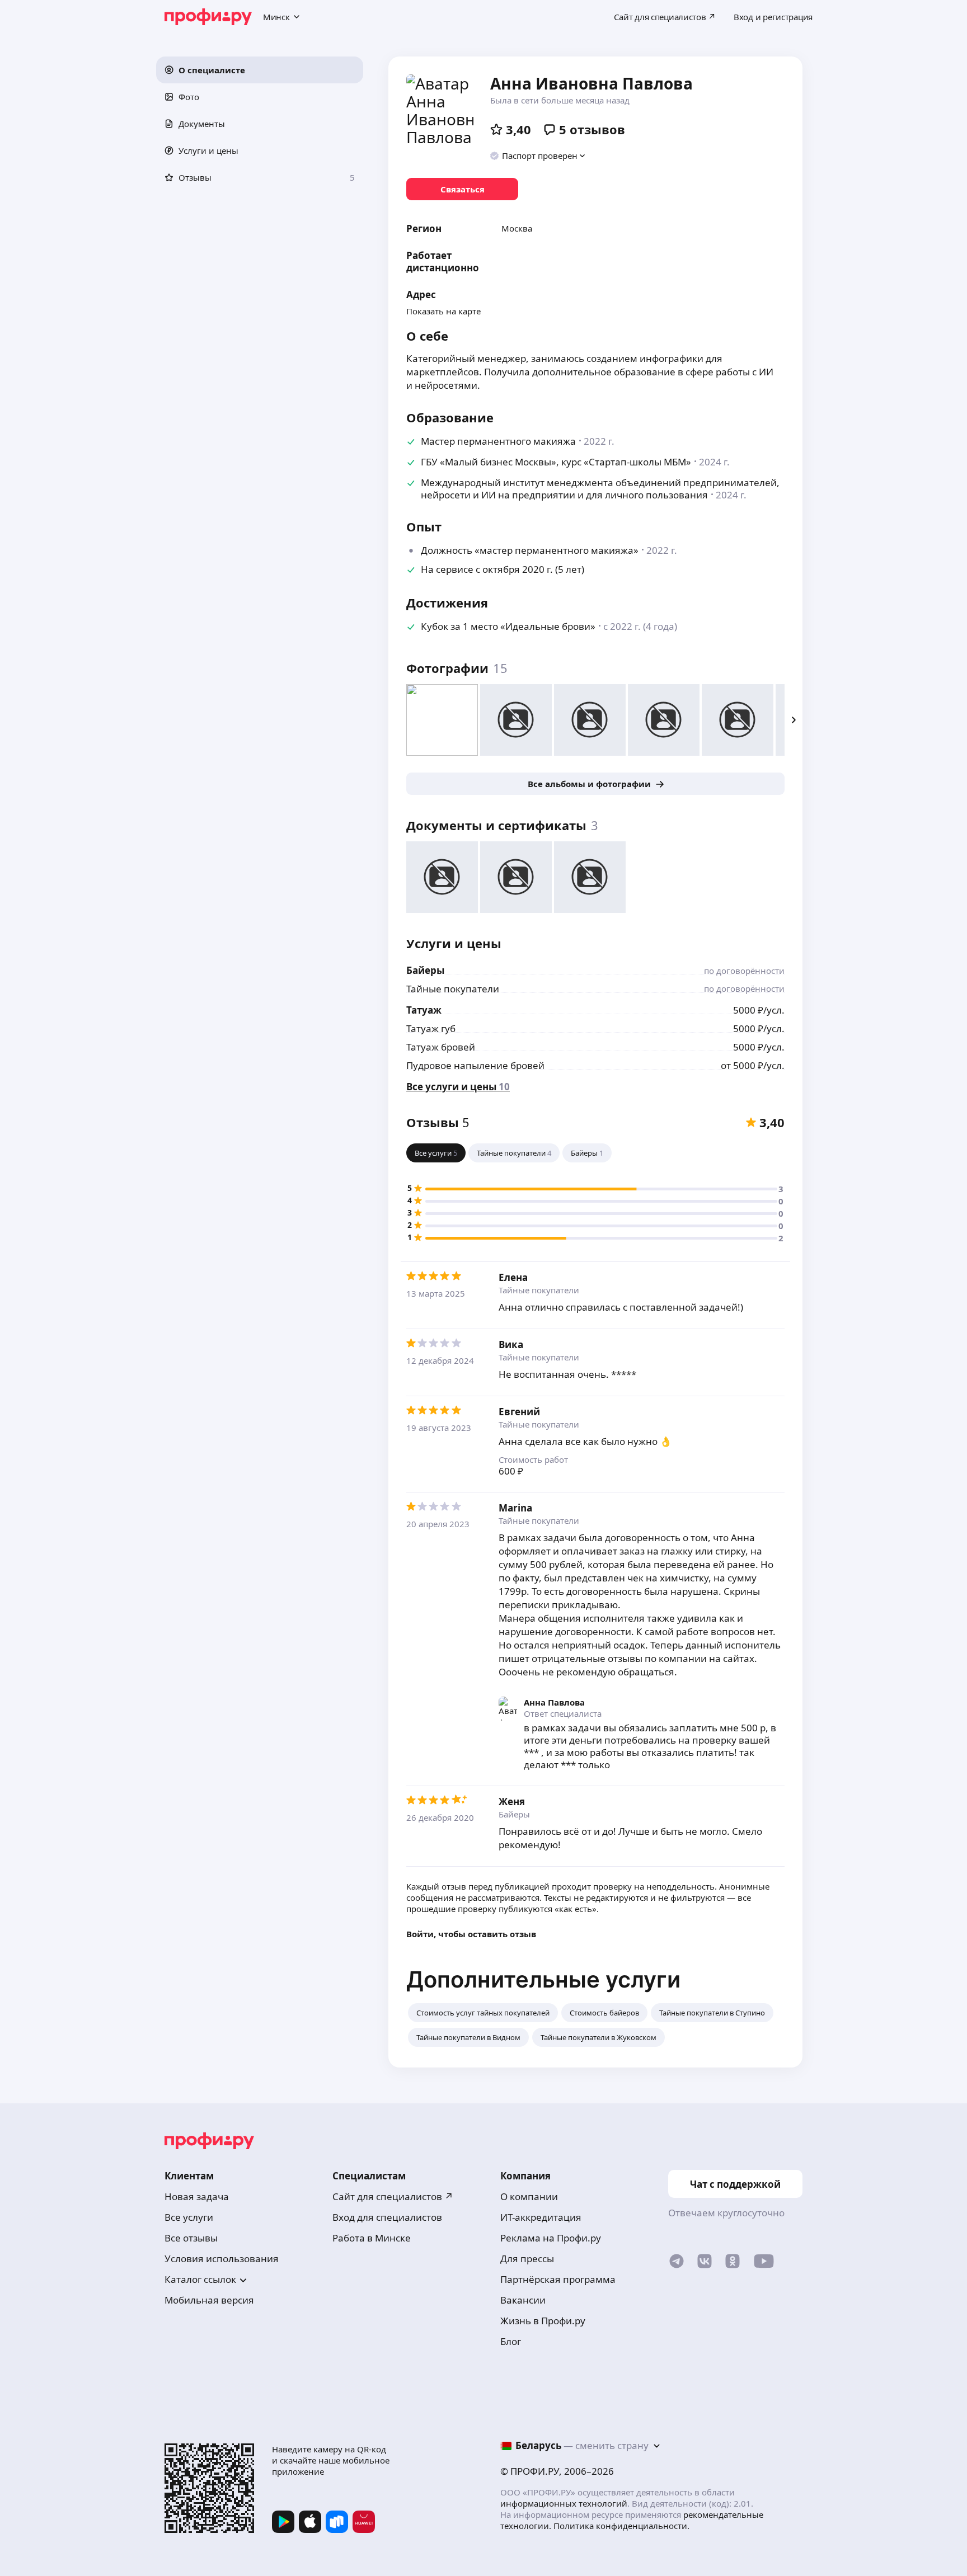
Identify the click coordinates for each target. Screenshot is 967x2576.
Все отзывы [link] (191, 2238)
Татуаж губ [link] (431, 1028)
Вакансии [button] (523, 2300)
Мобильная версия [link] (209, 2300)
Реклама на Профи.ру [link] (551, 2238)
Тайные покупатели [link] (453, 989)
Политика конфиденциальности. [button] (621, 2526)
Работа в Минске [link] (372, 2238)
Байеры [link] (425, 970)
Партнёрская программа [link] (558, 2279)
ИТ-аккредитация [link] (541, 2217)
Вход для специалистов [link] (387, 2217)
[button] (260, 70)
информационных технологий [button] (564, 2503)
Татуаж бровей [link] (441, 1047)
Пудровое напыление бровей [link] (475, 1065)
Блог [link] (511, 2341)
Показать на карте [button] (443, 311)
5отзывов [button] (592, 129)
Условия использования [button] (222, 2259)
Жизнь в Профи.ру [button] (543, 2321)
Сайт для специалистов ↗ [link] (393, 2196)
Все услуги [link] (189, 2217)
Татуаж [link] (424, 1010)
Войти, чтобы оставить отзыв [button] (471, 1934)
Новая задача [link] (197, 2196)
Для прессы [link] (527, 2259)
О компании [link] (529, 2196)
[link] (462, 189)
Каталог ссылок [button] (200, 2279)
